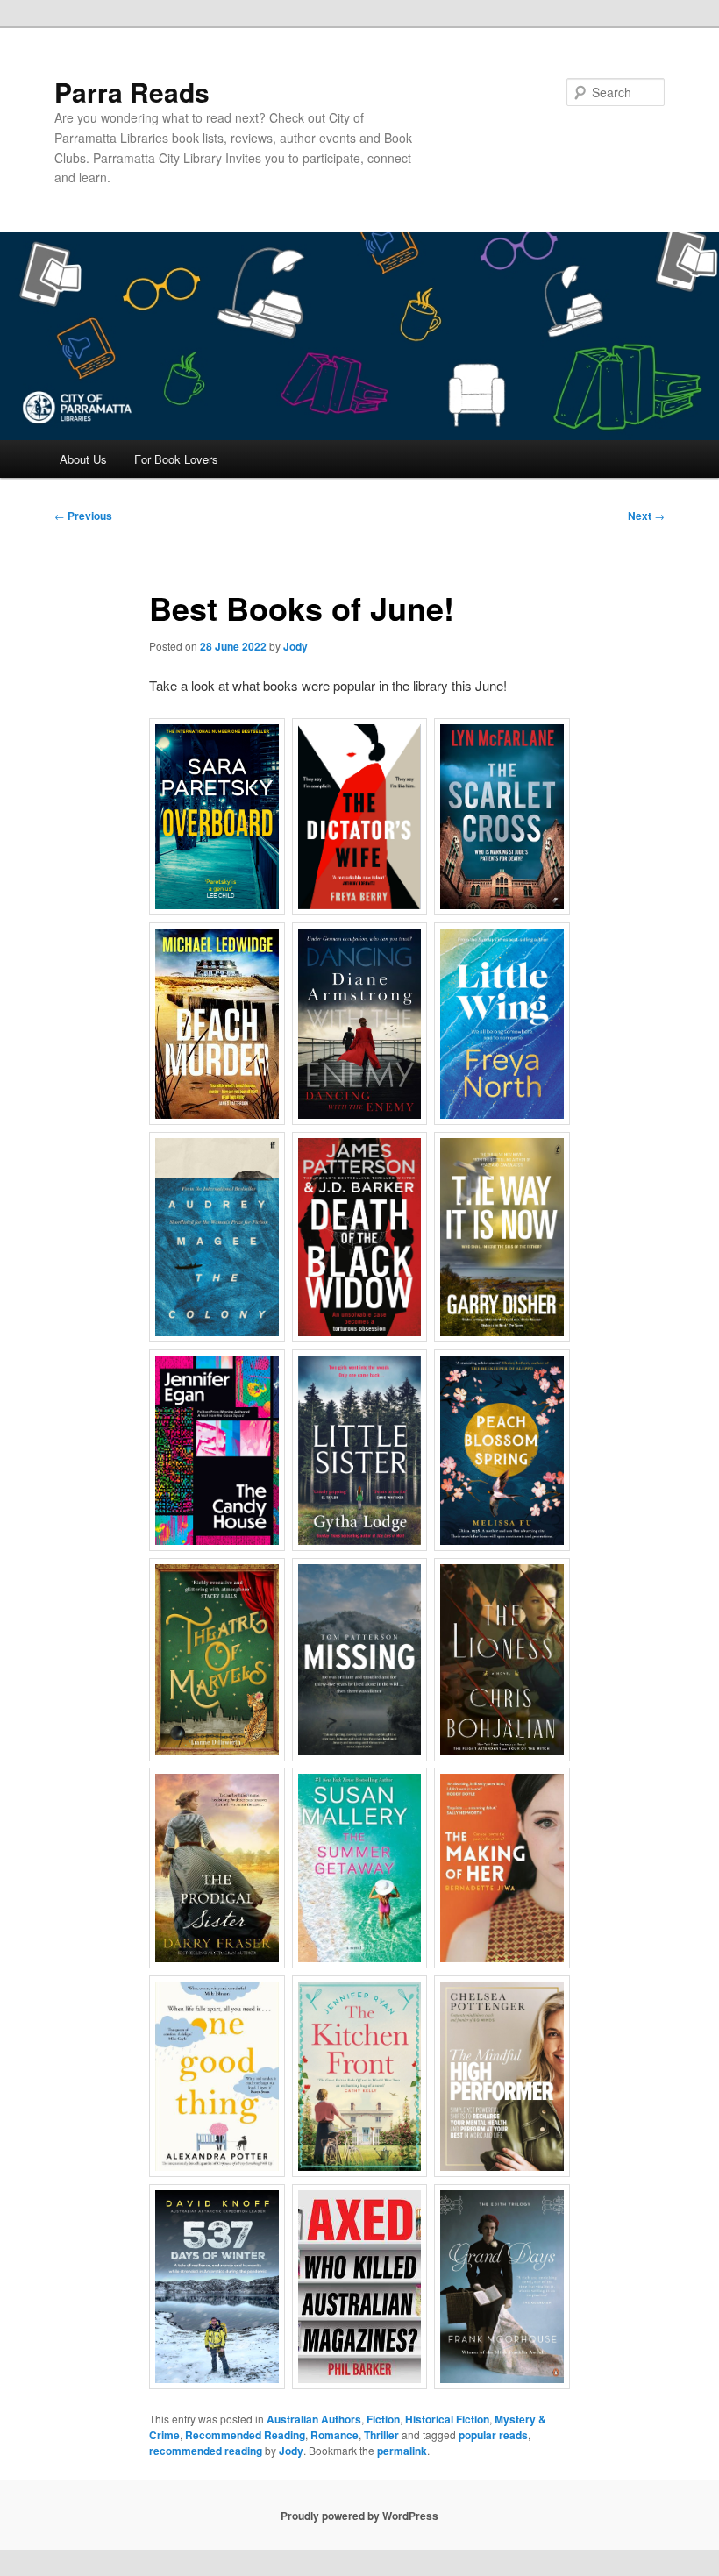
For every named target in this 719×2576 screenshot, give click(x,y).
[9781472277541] (502, 1451)
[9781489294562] (217, 1868)
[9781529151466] (217, 1660)
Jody (295, 646)
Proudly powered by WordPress (359, 2516)
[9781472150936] (217, 1451)
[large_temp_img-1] (360, 2287)
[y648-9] (360, 1024)
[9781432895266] (360, 1868)
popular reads (493, 2435)
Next (646, 516)
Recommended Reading (245, 2435)
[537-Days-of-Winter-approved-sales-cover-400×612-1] (217, 2287)
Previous (83, 516)
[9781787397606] (502, 1024)
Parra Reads (132, 92)
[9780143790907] (502, 2287)
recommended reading (206, 2451)
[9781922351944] (502, 2076)
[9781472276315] (360, 817)
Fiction (383, 2419)
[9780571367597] (217, 1238)
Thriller (381, 2435)
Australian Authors (314, 2419)
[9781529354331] (217, 817)
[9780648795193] (502, 817)
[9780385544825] (502, 1660)
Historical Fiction (447, 2419)
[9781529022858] (217, 2076)
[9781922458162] (502, 1238)
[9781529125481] (360, 1238)
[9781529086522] (360, 2076)
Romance (335, 2435)
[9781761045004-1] (502, 1868)
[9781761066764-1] (360, 1660)
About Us (83, 459)
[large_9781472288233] (217, 1024)
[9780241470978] (360, 1451)
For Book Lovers (176, 459)
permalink (402, 2451)
